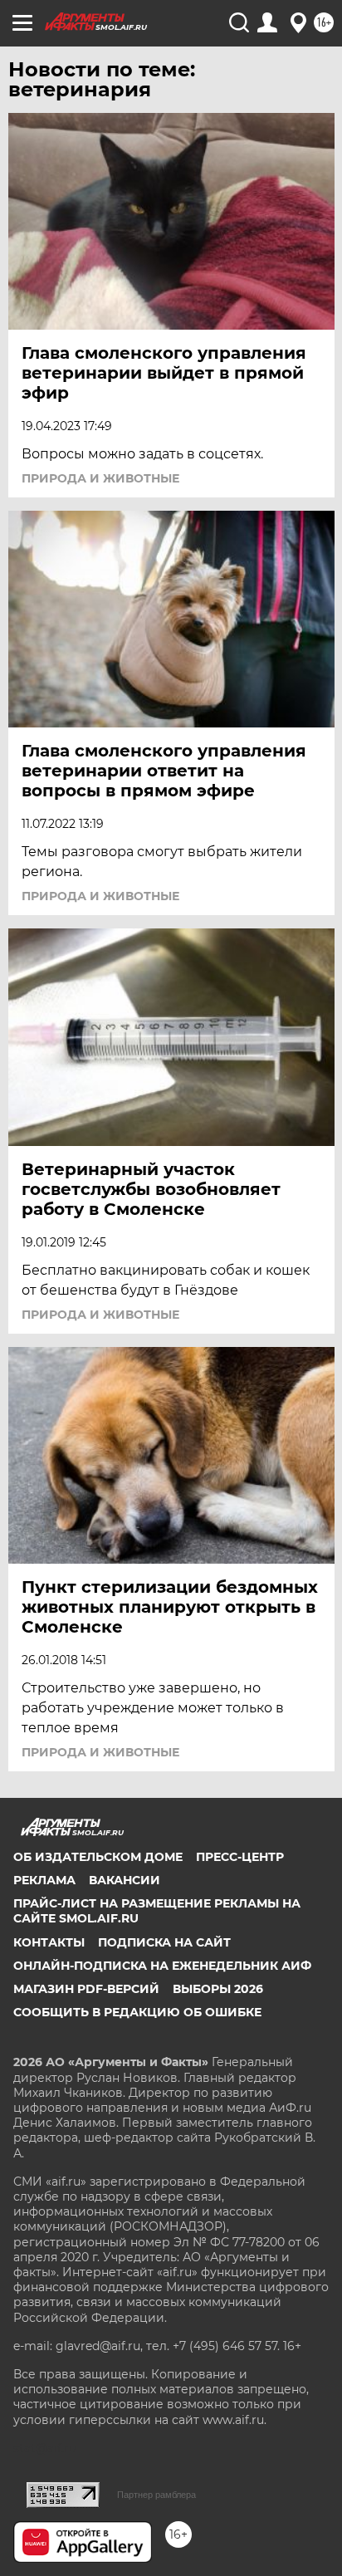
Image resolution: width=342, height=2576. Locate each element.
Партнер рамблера (156, 2495)
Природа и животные (100, 478)
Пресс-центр (240, 1857)
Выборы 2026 (218, 1989)
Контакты (49, 1942)
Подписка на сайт (164, 1942)
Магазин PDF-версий (86, 1989)
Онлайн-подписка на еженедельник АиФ (162, 1966)
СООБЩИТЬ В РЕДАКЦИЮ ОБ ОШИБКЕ (137, 2012)
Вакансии (125, 1880)
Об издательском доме (98, 1857)
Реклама (44, 1880)
